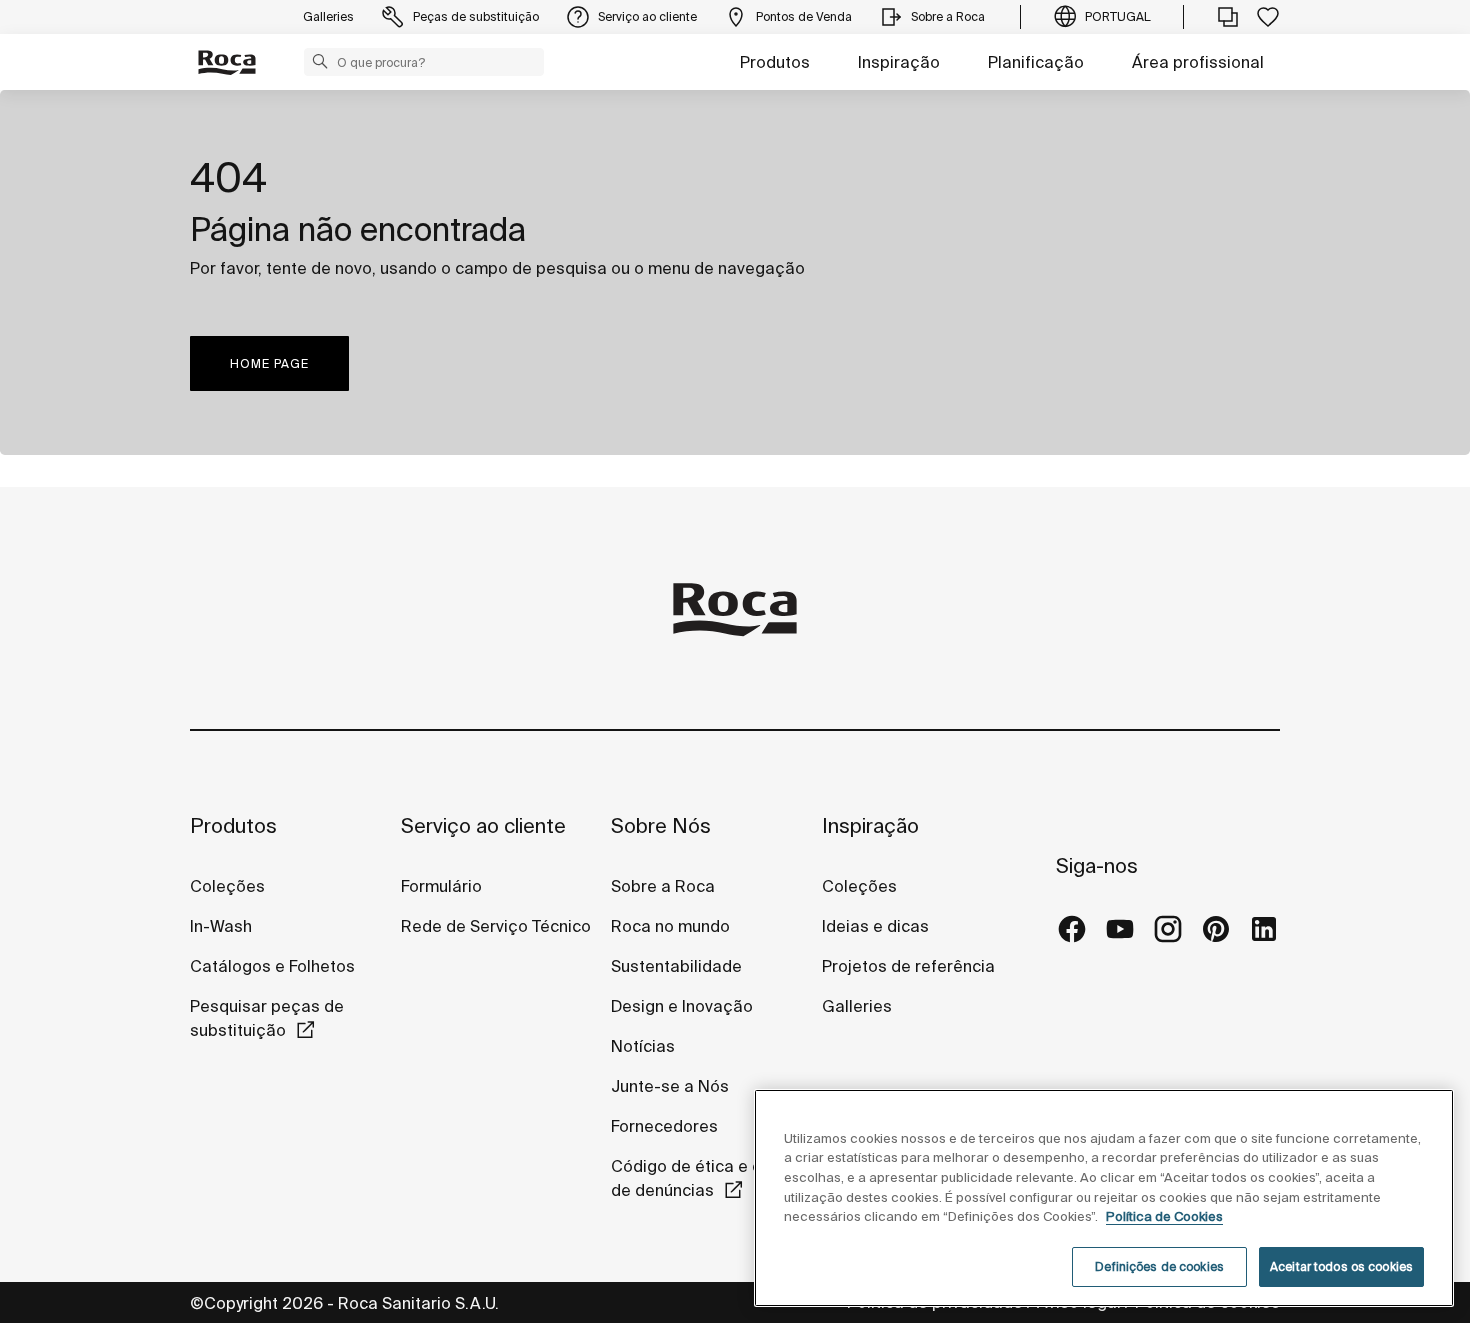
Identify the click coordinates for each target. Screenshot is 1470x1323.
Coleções (227, 886)
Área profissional (1198, 62)
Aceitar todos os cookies (1341, 1266)
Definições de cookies (1159, 1266)
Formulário (441, 886)
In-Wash (221, 926)
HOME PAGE (269, 363)
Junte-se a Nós (670, 1086)
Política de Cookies (1164, 1216)
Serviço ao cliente (483, 825)
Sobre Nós (661, 825)
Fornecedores (664, 1126)
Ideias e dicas (875, 926)
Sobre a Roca (663, 886)
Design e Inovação (682, 1006)
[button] (320, 61)
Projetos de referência (908, 966)
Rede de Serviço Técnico (496, 926)
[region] (1104, 1198)
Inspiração (899, 62)
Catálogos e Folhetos (272, 966)
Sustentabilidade (676, 966)
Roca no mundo (670, 926)
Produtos (775, 62)
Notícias (643, 1046)
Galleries (857, 1006)
